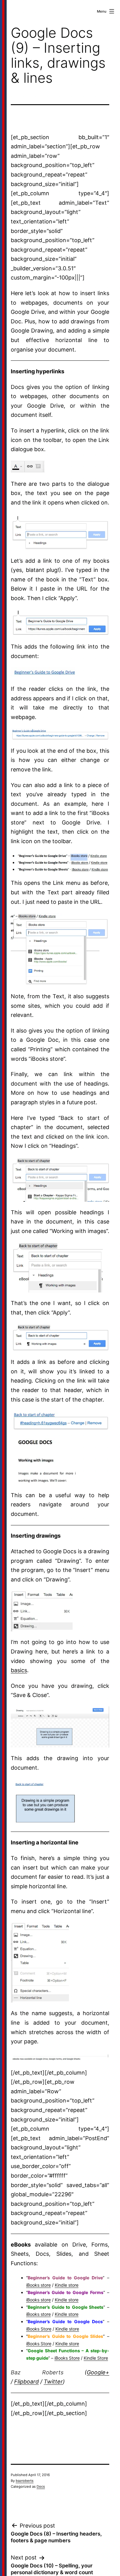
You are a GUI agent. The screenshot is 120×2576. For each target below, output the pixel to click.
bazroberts (25, 2481)
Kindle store (67, 2285)
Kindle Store (96, 2358)
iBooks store (38, 2285)
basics (19, 1670)
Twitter (53, 2382)
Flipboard (26, 2382)
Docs (41, 2487)
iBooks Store (39, 2329)
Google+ (98, 2372)
